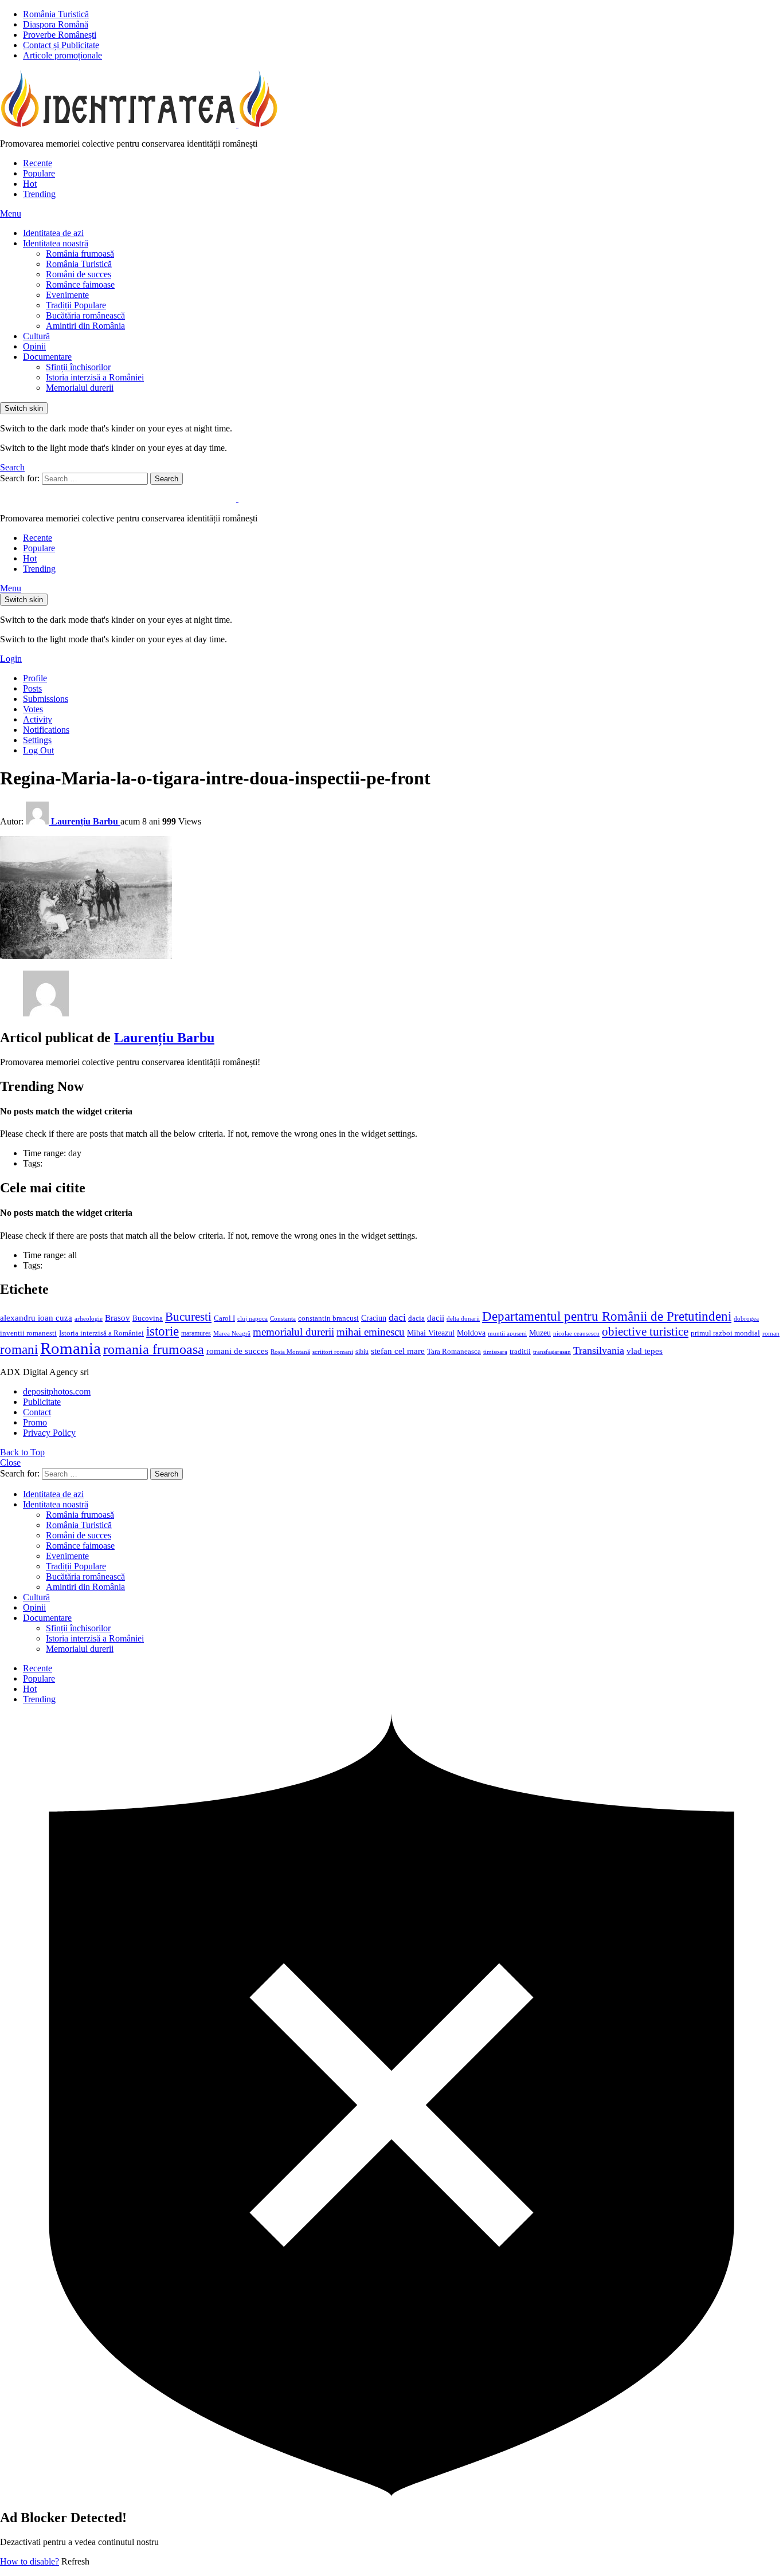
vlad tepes (645, 1351)
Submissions (46, 699)
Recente (38, 163)
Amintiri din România (85, 326)
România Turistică (56, 14)
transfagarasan (552, 1352)
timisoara (495, 1352)
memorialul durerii (293, 1332)
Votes (33, 709)
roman (771, 1333)
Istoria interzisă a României (95, 377)
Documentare (47, 357)
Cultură (36, 336)
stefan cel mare (398, 1351)
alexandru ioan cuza (36, 1318)
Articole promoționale (62, 55)
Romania (71, 1348)
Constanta (283, 1318)
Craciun (374, 1318)
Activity (38, 719)
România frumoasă (80, 254)
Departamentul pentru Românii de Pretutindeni (607, 1316)
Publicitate (42, 1402)
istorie (163, 1331)
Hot (30, 184)
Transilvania (599, 1350)
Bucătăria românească (85, 315)
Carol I (224, 1318)
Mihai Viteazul (431, 1333)
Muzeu (540, 1333)
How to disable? (30, 2561)
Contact (37, 1412)
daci (397, 1317)
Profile (35, 678)
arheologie (89, 1319)
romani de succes (237, 1351)
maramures (196, 1333)
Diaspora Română (56, 24)
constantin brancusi (328, 1318)
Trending (39, 194)
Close (10, 1462)
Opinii (34, 346)
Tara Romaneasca (454, 1352)
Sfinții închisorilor (78, 367)
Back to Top (22, 1452)
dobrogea (746, 1319)
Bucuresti (188, 1317)
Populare (39, 173)
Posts (32, 688)
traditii (520, 1352)
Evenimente (67, 295)
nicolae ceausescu (576, 1333)
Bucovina (148, 1318)
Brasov (118, 1318)
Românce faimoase (80, 284)
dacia (416, 1318)
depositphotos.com (57, 1391)
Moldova (471, 1333)
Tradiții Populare (76, 305)
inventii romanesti (28, 1333)
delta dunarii (463, 1318)
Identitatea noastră (56, 243)
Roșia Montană (290, 1352)
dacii (436, 1318)
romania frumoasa (154, 1349)
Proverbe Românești (60, 35)
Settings (37, 740)
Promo (35, 1422)
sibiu (362, 1352)
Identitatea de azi (53, 233)
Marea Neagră (232, 1334)
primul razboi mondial (725, 1333)
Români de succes (79, 274)
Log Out (38, 750)
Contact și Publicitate (61, 45)
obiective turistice (645, 1332)
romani (19, 1349)
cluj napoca (252, 1319)
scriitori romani (333, 1352)
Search (167, 479)
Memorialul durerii (80, 388)
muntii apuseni (507, 1334)
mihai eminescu (371, 1332)
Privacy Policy (49, 1433)
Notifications (46, 730)
